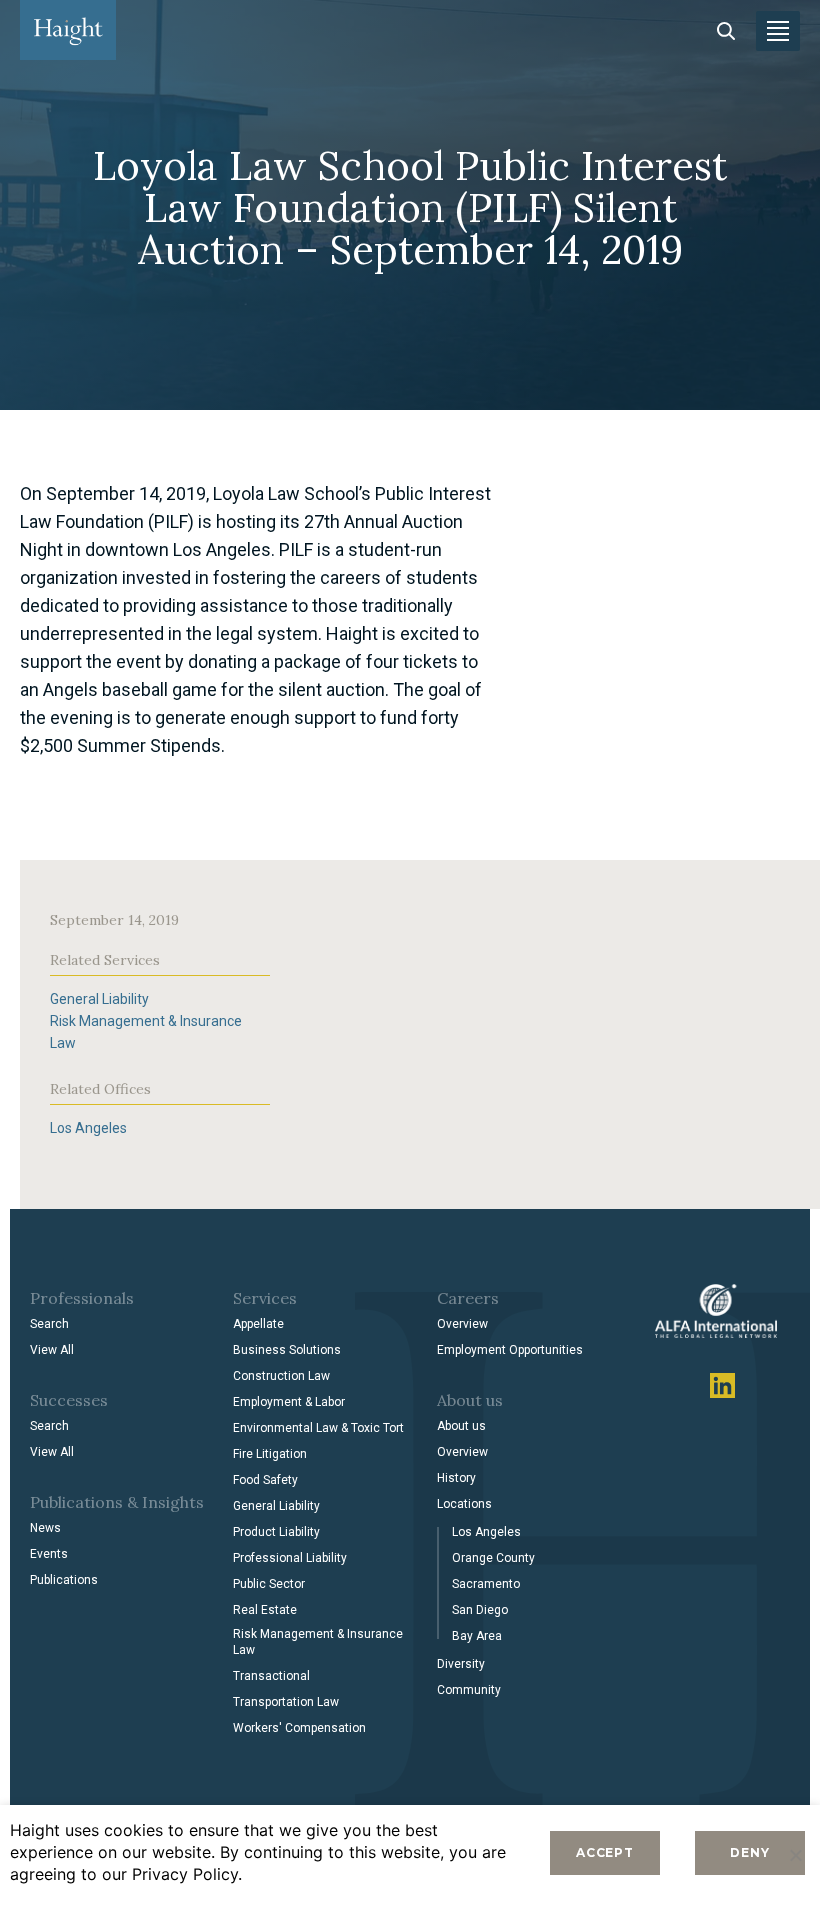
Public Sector (269, 1584)
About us (461, 1426)
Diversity (461, 1664)
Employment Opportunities (510, 1350)
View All (52, 1350)
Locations (464, 1504)
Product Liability (276, 1532)
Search (49, 1324)
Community (469, 1690)
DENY (749, 1852)
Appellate (258, 1324)
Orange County (493, 1558)
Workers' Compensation (299, 1728)
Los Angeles (88, 1128)
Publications (64, 1580)
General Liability (99, 999)
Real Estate (265, 1610)
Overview (462, 1324)
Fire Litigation (270, 1454)
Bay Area (477, 1636)
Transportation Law (286, 1702)
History (456, 1478)
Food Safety (265, 1480)
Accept (605, 1852)
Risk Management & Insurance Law (318, 1642)
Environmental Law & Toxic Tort (318, 1428)
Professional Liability (290, 1558)
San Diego (480, 1610)
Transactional (271, 1676)
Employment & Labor (289, 1402)
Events (49, 1554)
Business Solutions (287, 1350)
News (45, 1528)
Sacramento (486, 1584)
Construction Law (281, 1376)
